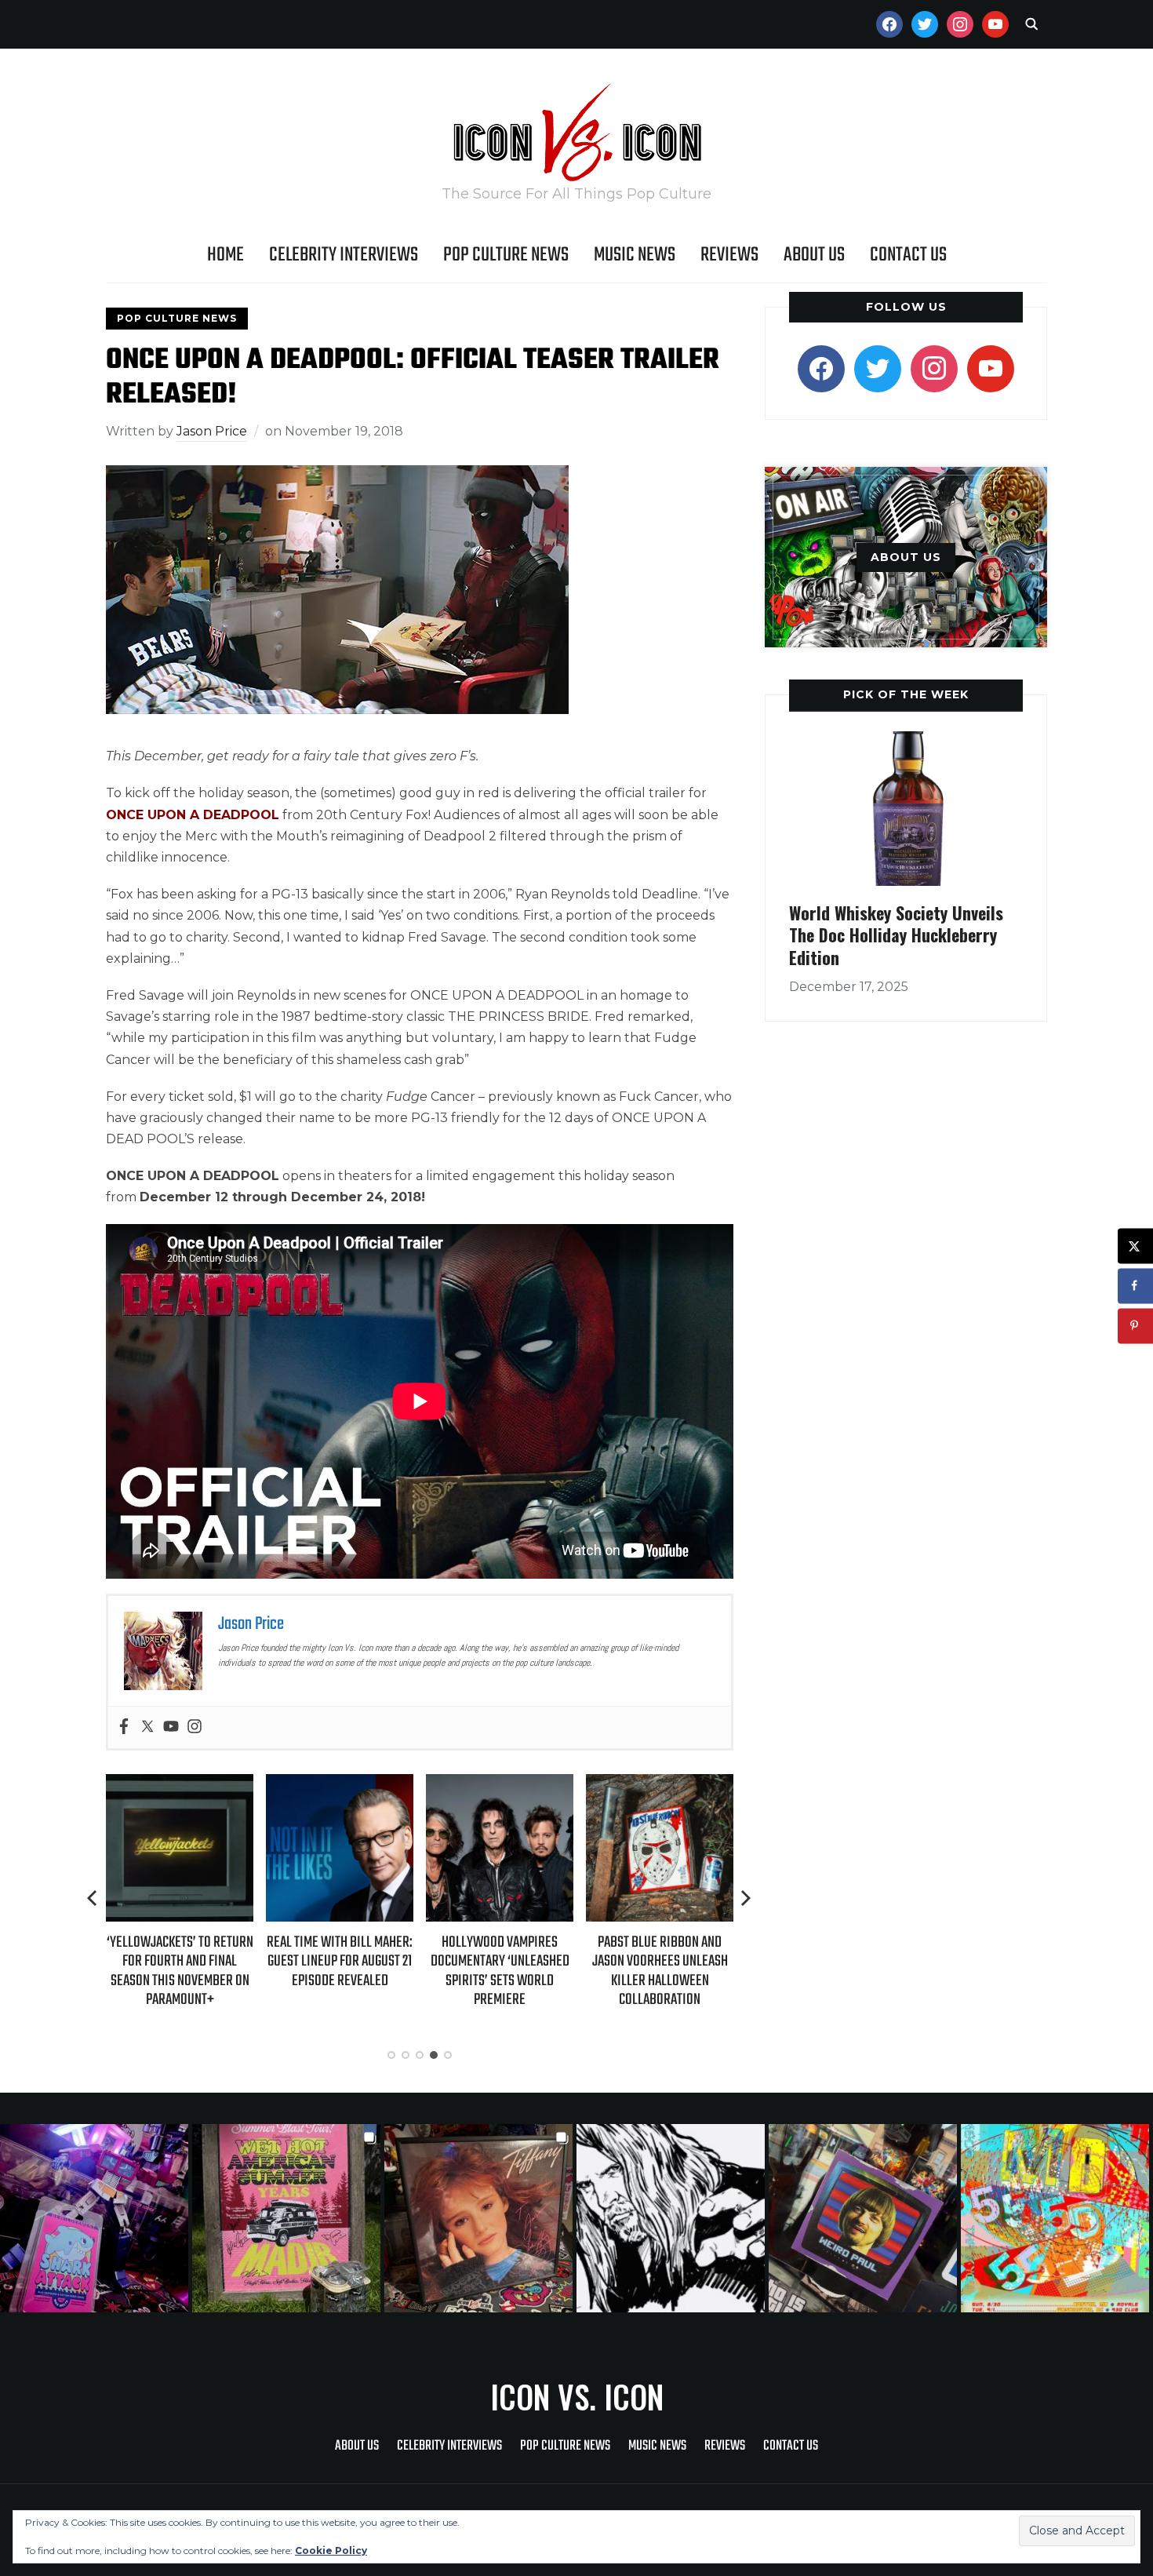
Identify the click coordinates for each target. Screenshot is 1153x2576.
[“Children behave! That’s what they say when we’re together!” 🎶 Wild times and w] (480, 2218)
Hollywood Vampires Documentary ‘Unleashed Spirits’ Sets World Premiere (500, 1971)
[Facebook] (124, 1727)
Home (226, 255)
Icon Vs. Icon (577, 2396)
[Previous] (93, 1898)
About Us (814, 255)
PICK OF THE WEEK (906, 694)
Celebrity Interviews (344, 255)
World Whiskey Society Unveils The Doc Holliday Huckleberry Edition (896, 935)
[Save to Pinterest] (1135, 1326)
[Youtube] (171, 1727)
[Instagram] (195, 1727)
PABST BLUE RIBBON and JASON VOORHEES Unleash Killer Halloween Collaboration (660, 1971)
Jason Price (212, 431)
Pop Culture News (506, 255)
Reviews (729, 255)
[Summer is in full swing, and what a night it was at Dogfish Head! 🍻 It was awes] (288, 2218)
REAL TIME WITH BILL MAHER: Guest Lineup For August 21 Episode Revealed (340, 1961)
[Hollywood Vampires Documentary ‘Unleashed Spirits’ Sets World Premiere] (500, 1785)
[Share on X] (1135, 1246)
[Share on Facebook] (1135, 1286)
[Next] (746, 1898)
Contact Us (908, 255)
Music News (635, 255)
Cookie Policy (331, 2550)
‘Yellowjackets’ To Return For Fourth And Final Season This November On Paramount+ (180, 1971)
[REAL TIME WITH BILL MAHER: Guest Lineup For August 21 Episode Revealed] (340, 1785)
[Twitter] (147, 1727)
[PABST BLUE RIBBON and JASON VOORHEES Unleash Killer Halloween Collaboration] (660, 1785)
